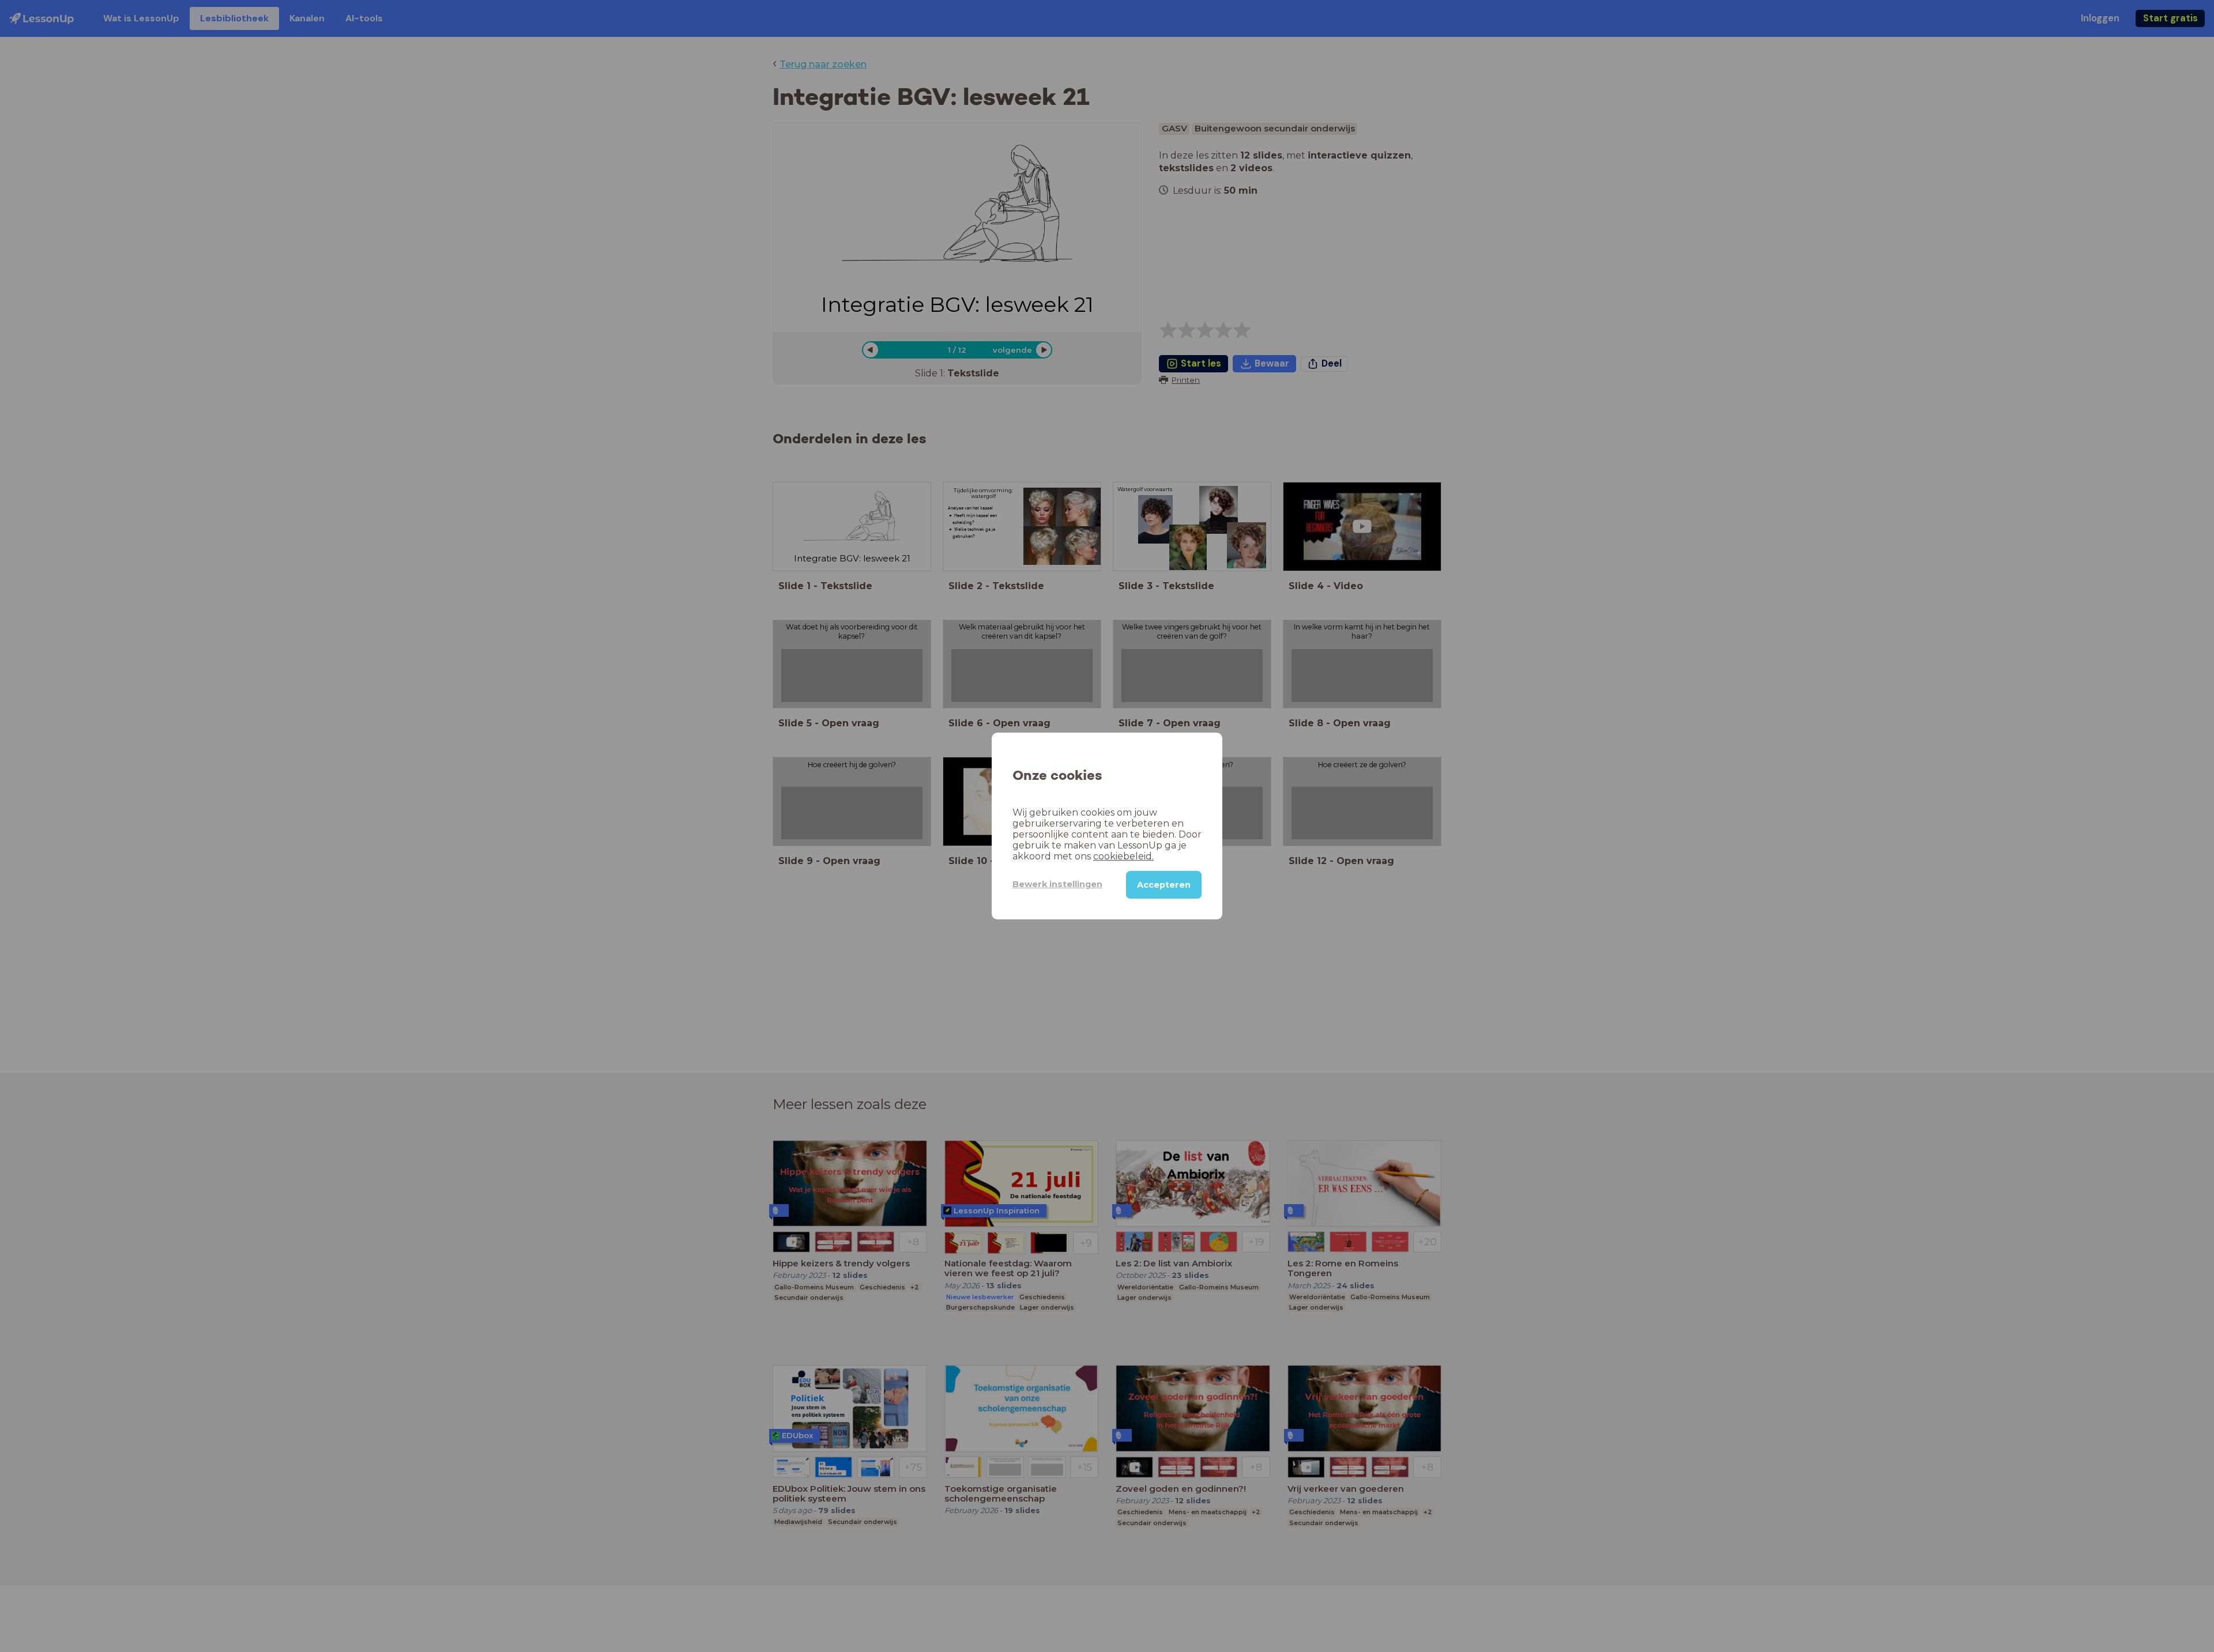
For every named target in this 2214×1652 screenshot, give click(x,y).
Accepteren (1164, 885)
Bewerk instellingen (1057, 884)
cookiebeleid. (1123, 856)
